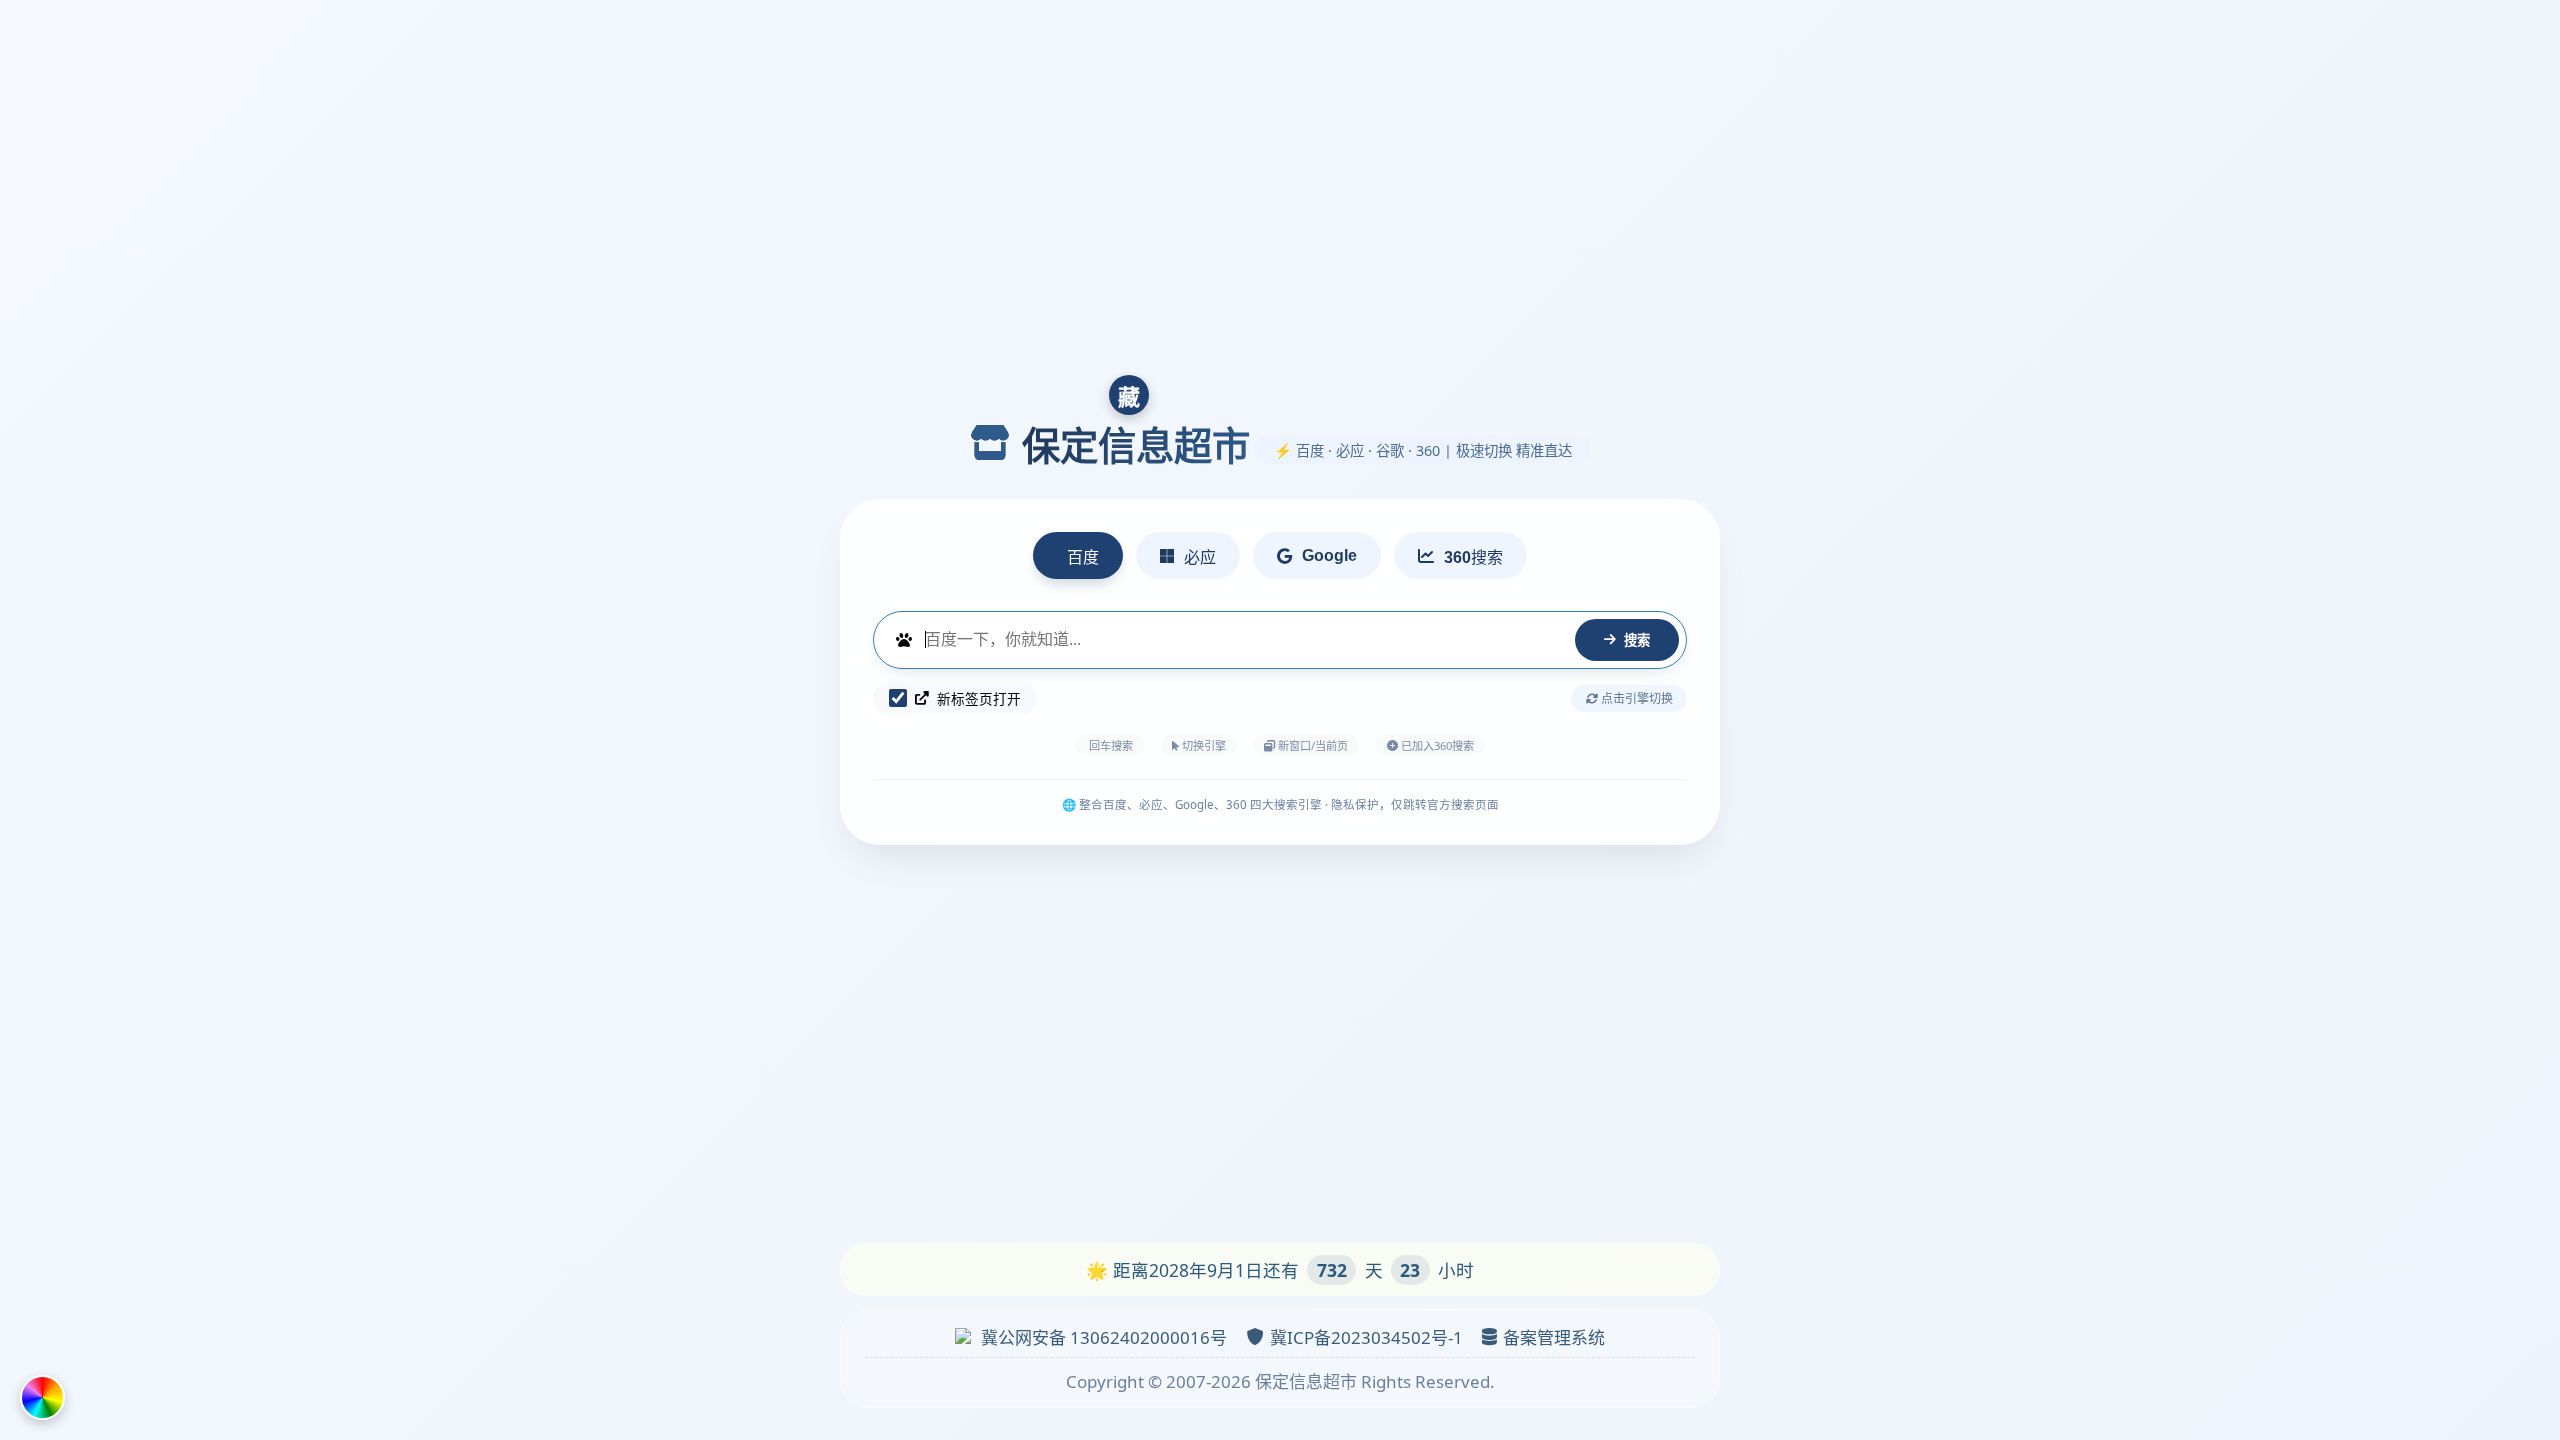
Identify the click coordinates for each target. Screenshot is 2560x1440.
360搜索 (1473, 557)
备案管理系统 (1554, 1337)
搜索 (1637, 640)
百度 (1083, 557)
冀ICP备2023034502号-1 (1366, 1337)
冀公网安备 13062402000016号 (1104, 1337)
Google (1329, 555)
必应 (1200, 557)
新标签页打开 (979, 698)
